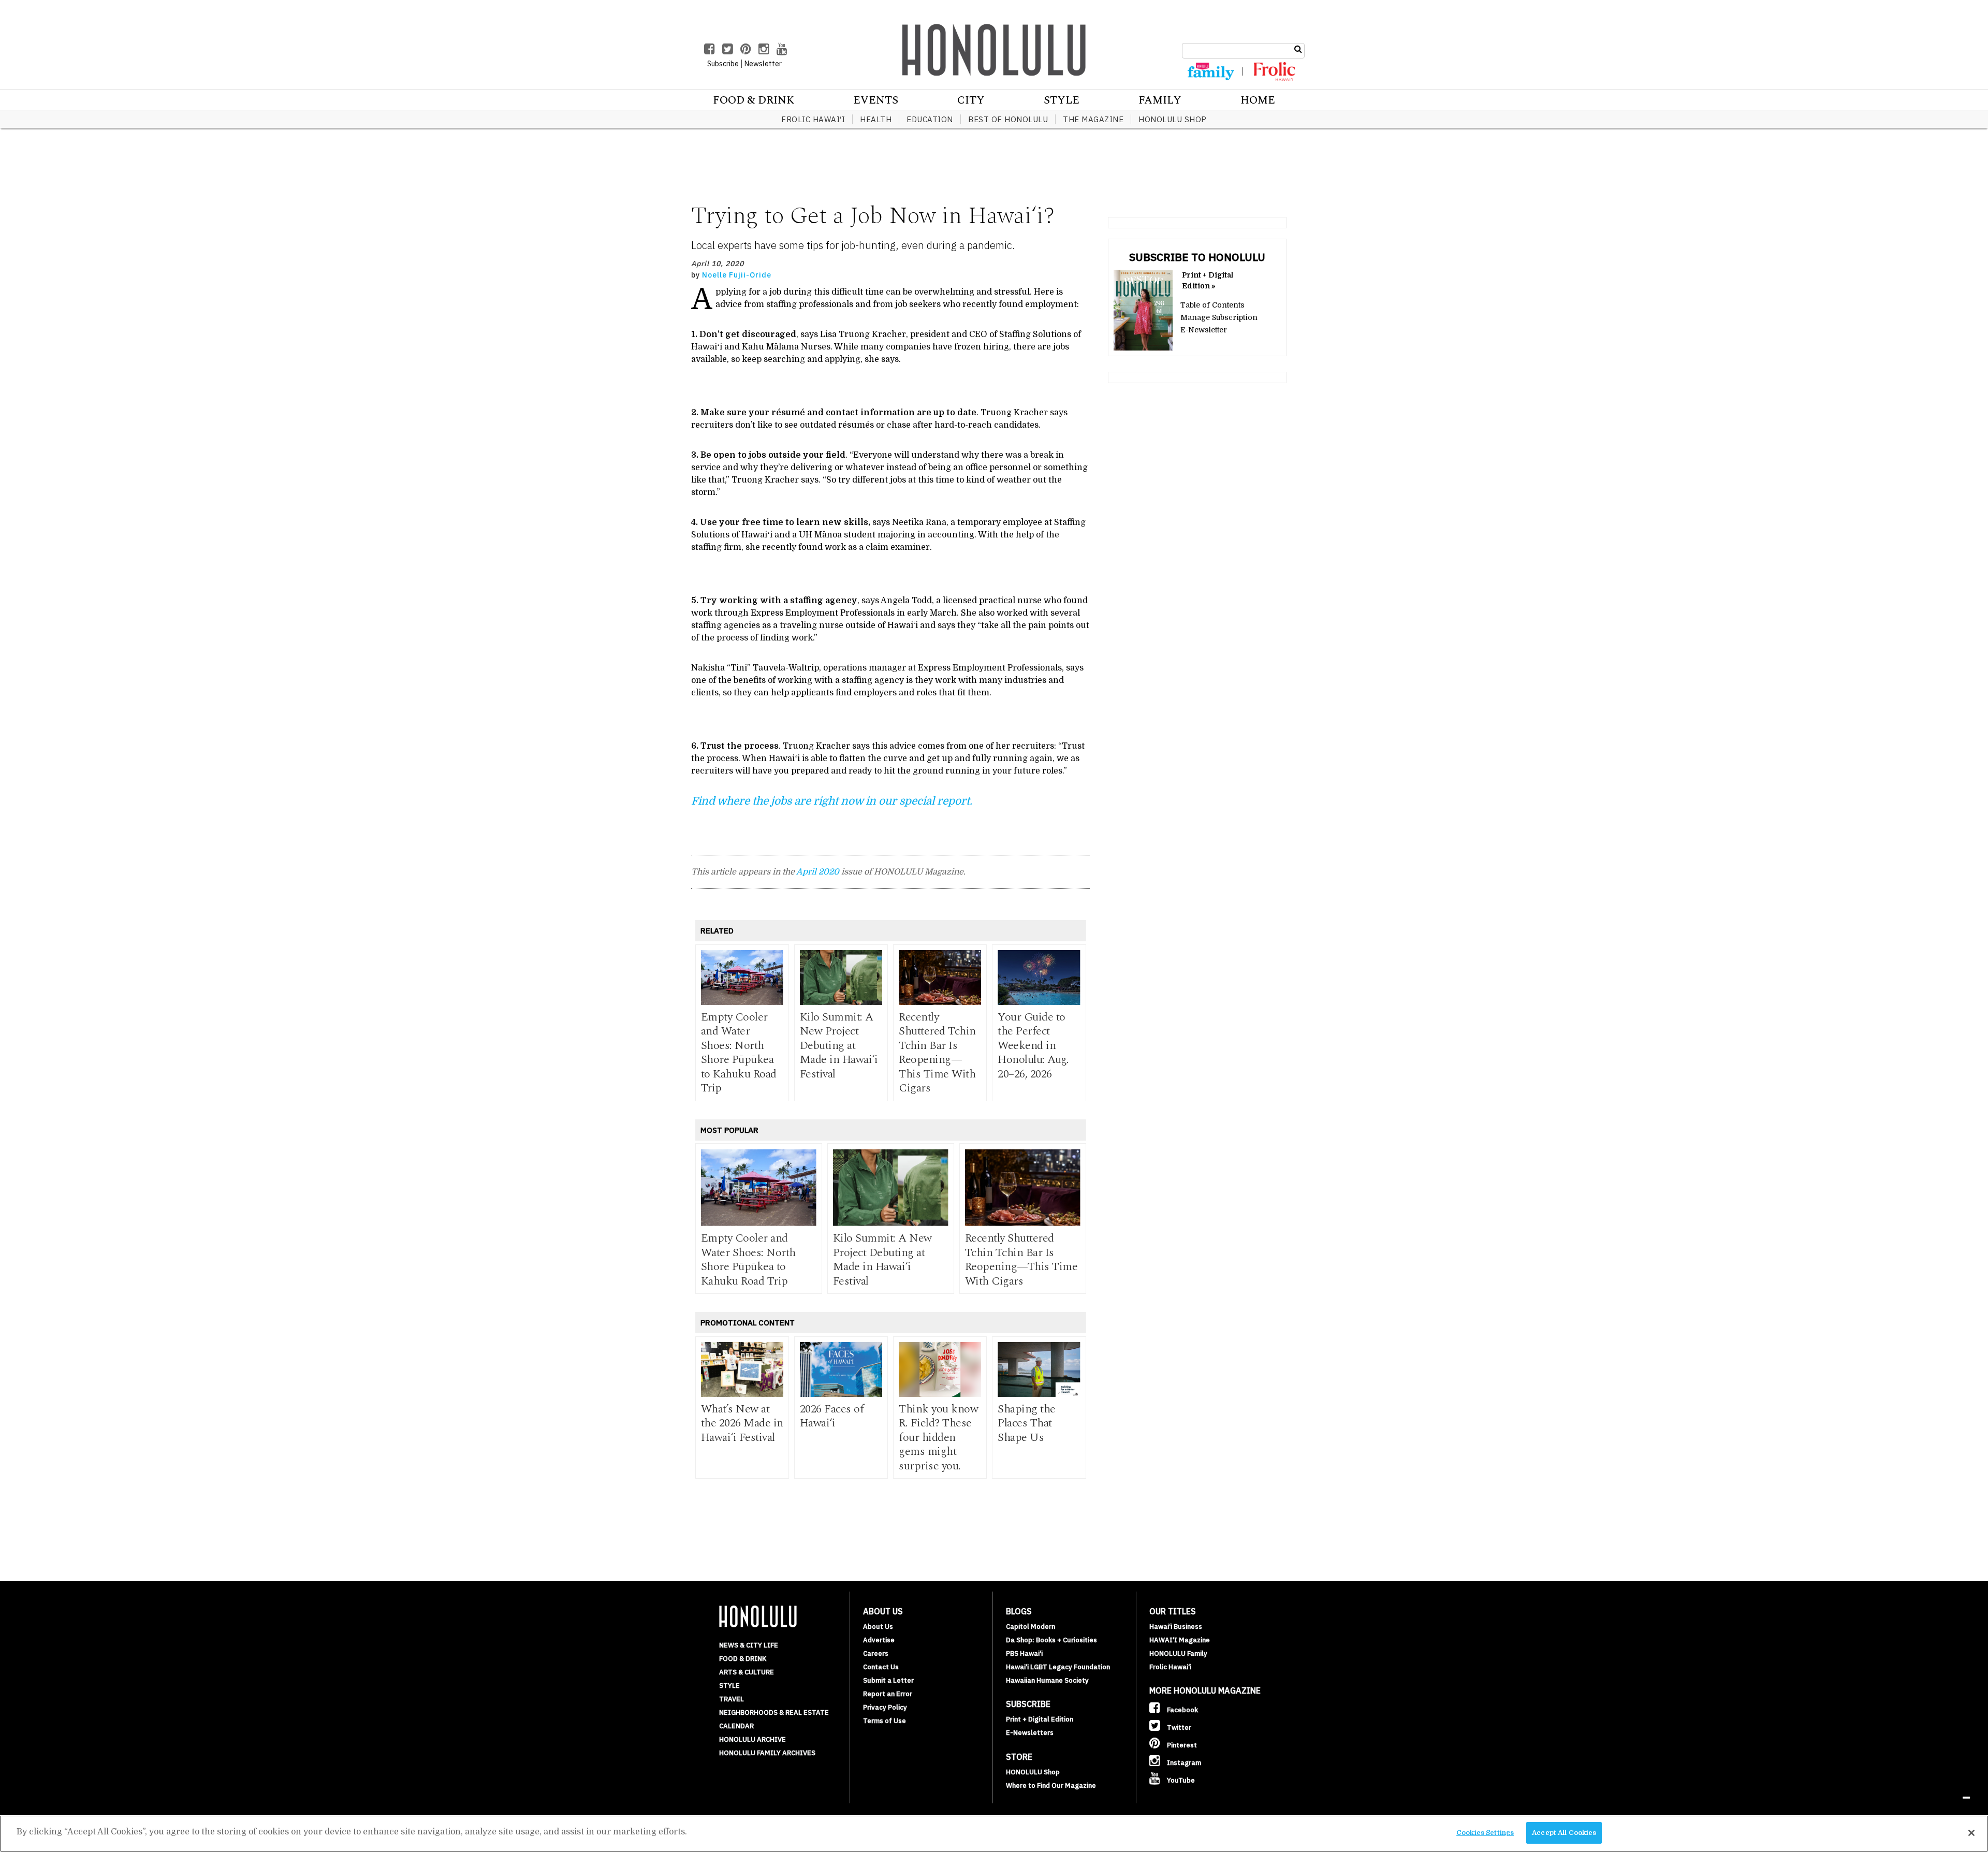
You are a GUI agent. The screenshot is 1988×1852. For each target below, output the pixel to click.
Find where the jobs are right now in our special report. (833, 801)
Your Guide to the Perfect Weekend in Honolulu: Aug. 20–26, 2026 (1033, 1046)
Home (1258, 100)
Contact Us (881, 1667)
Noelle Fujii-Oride (737, 275)
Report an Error (888, 1694)
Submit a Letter (888, 1680)
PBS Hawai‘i (1024, 1653)
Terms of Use (885, 1721)
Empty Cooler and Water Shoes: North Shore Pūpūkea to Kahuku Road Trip (739, 1053)
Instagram (1183, 1763)
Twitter (1178, 1727)
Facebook (1182, 1710)
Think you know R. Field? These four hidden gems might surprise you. (938, 1438)
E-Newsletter (1204, 330)
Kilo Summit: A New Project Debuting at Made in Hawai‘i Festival (839, 1046)
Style (1062, 100)
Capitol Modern (1030, 1627)
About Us (878, 1627)
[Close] (1971, 1833)
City (971, 100)
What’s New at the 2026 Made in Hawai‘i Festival (742, 1423)
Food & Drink (754, 100)
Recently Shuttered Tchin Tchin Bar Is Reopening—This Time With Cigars (937, 1053)
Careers (876, 1653)
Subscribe (723, 64)
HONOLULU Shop (1173, 119)
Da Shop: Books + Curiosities (1051, 1640)
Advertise (879, 1640)
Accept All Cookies (1564, 1833)
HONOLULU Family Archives (767, 1753)
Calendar (736, 1726)
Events (876, 100)
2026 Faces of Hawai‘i (832, 1416)
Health (876, 119)
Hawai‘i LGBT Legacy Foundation (1058, 1667)
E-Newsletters (1030, 1733)
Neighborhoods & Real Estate (774, 1712)
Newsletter (763, 64)
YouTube (1180, 1780)
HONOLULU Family (1178, 1653)
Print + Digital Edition (1040, 1719)
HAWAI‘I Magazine (1180, 1640)
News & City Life (749, 1645)
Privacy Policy (885, 1707)
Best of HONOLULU (1008, 119)
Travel (732, 1699)
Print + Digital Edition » (1208, 280)
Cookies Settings (1485, 1833)
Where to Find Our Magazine (1051, 1785)
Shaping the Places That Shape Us (1027, 1423)
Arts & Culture (747, 1672)
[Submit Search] (1298, 49)
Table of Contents (1212, 305)
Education (930, 119)
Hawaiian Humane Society (1047, 1680)
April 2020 (818, 872)
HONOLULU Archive (752, 1739)
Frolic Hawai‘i (813, 119)
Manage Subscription (1219, 317)
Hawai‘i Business (1176, 1627)
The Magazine (1093, 119)
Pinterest (1181, 1745)
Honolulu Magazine (994, 50)
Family (1160, 100)
